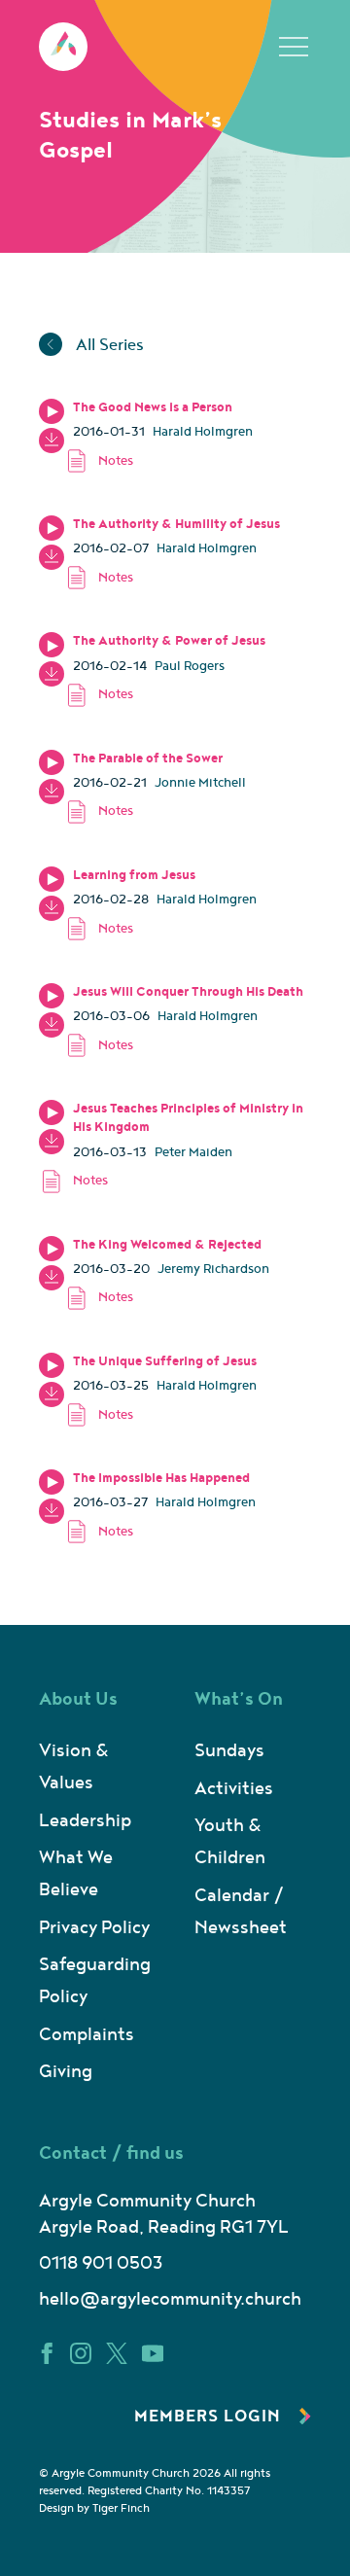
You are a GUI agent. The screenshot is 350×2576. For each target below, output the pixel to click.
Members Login (210, 2417)
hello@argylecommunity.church (170, 2299)
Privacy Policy (94, 1928)
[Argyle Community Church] (63, 47)
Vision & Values (74, 1767)
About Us (78, 1699)
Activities (234, 1789)
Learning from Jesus (134, 875)
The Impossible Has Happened (161, 1478)
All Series (108, 345)
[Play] (52, 411)
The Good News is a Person (153, 407)
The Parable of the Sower (148, 759)
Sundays (229, 1751)
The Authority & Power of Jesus (169, 641)
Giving (66, 2072)
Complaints (87, 2035)
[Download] (52, 441)
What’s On (239, 1699)
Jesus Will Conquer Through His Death (188, 992)
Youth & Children (230, 1842)
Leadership (85, 1821)
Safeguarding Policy (95, 1981)
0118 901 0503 (101, 2263)
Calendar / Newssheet (241, 1912)
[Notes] (188, 460)
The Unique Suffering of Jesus (165, 1361)
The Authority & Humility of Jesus (176, 524)
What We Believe (76, 1874)
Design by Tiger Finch (94, 2508)
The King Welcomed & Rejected (167, 1245)
